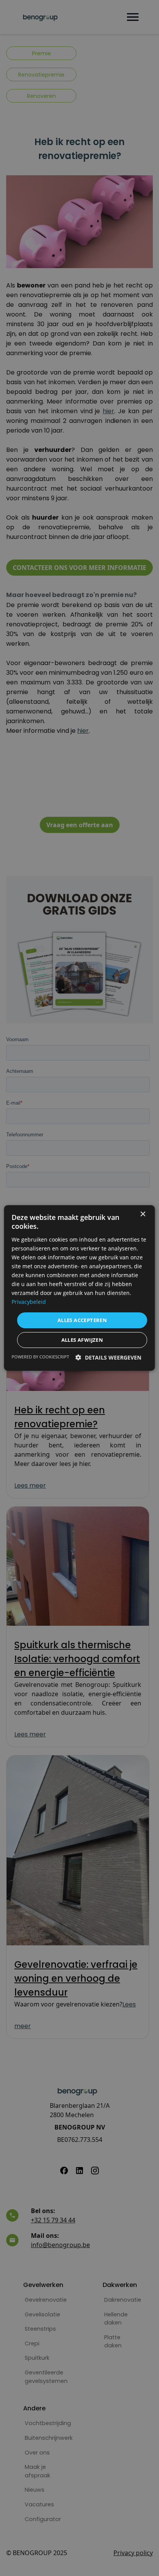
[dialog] (79, 1288)
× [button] (143, 1214)
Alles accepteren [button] (82, 1320)
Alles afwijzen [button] (82, 1340)
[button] (108, 1357)
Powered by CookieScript (40, 1357)
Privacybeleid (29, 1302)
